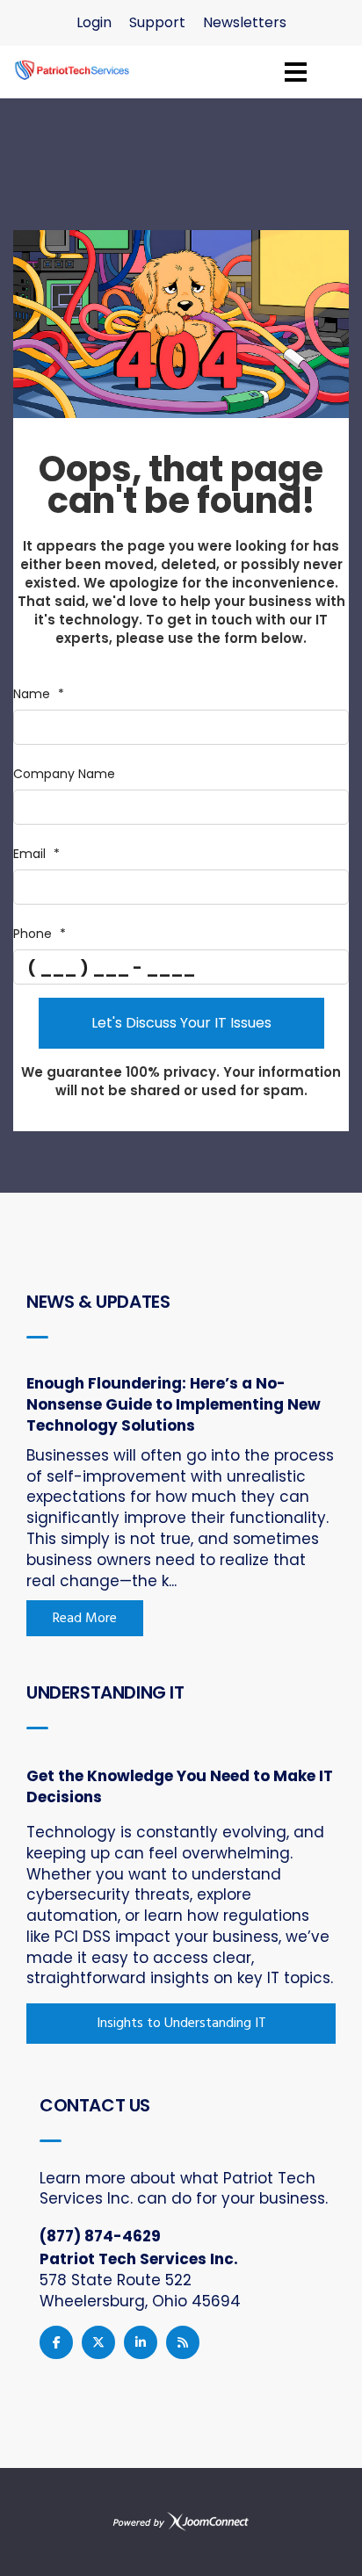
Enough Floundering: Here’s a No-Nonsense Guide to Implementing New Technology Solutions (174, 1404)
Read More (85, 1619)
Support (157, 22)
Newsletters (245, 22)
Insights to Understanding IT (181, 2024)
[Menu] (296, 72)
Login (94, 22)
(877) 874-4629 (100, 2236)
